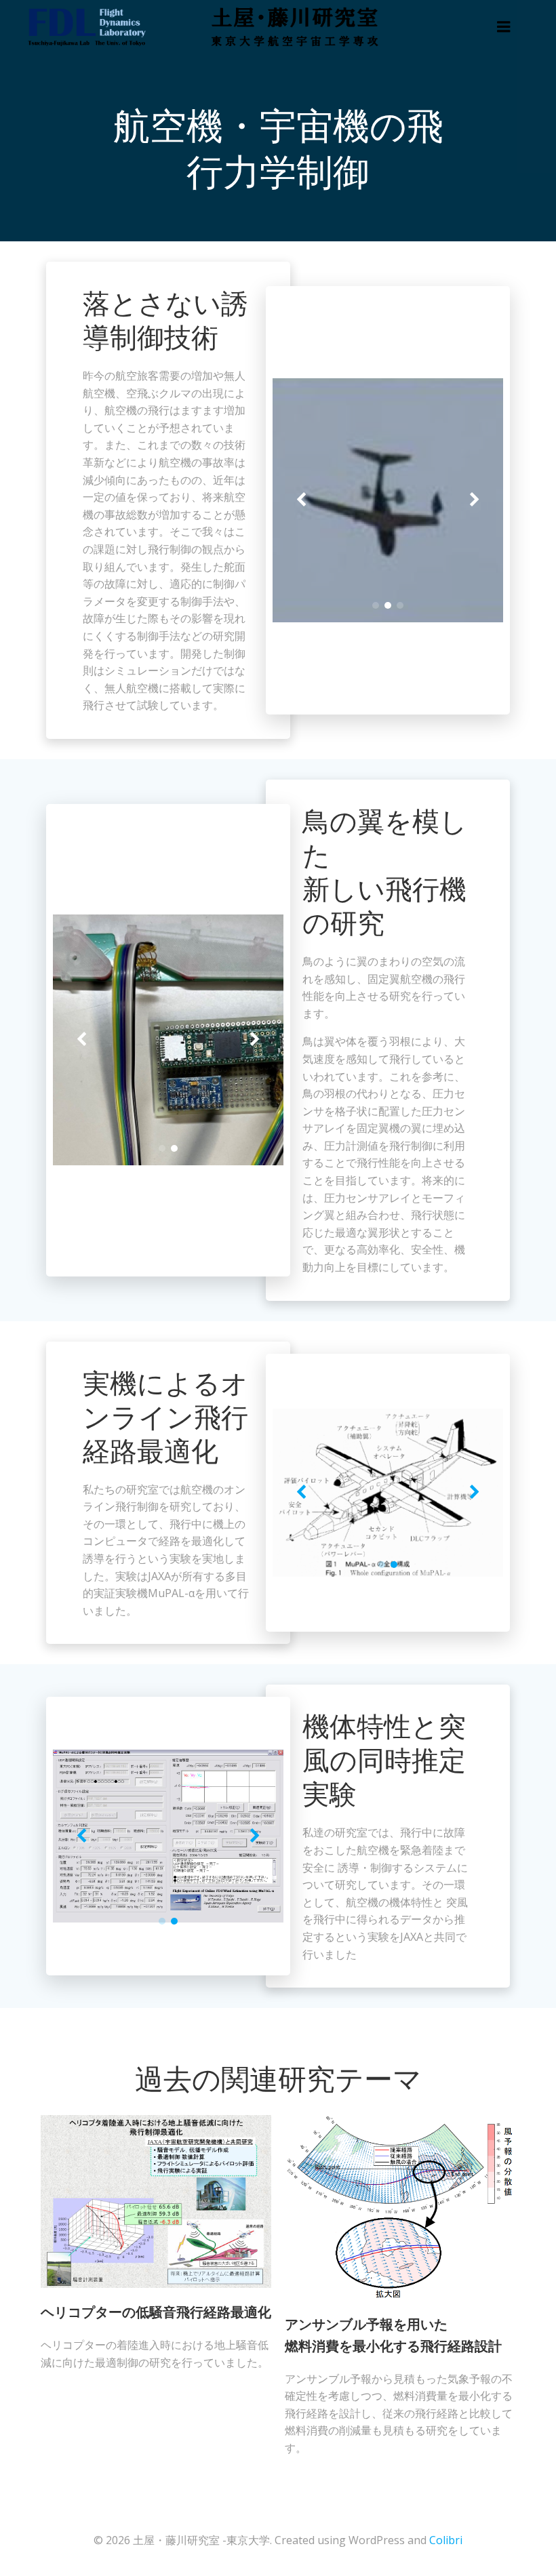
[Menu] (504, 27)
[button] (376, 605)
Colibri (446, 2540)
